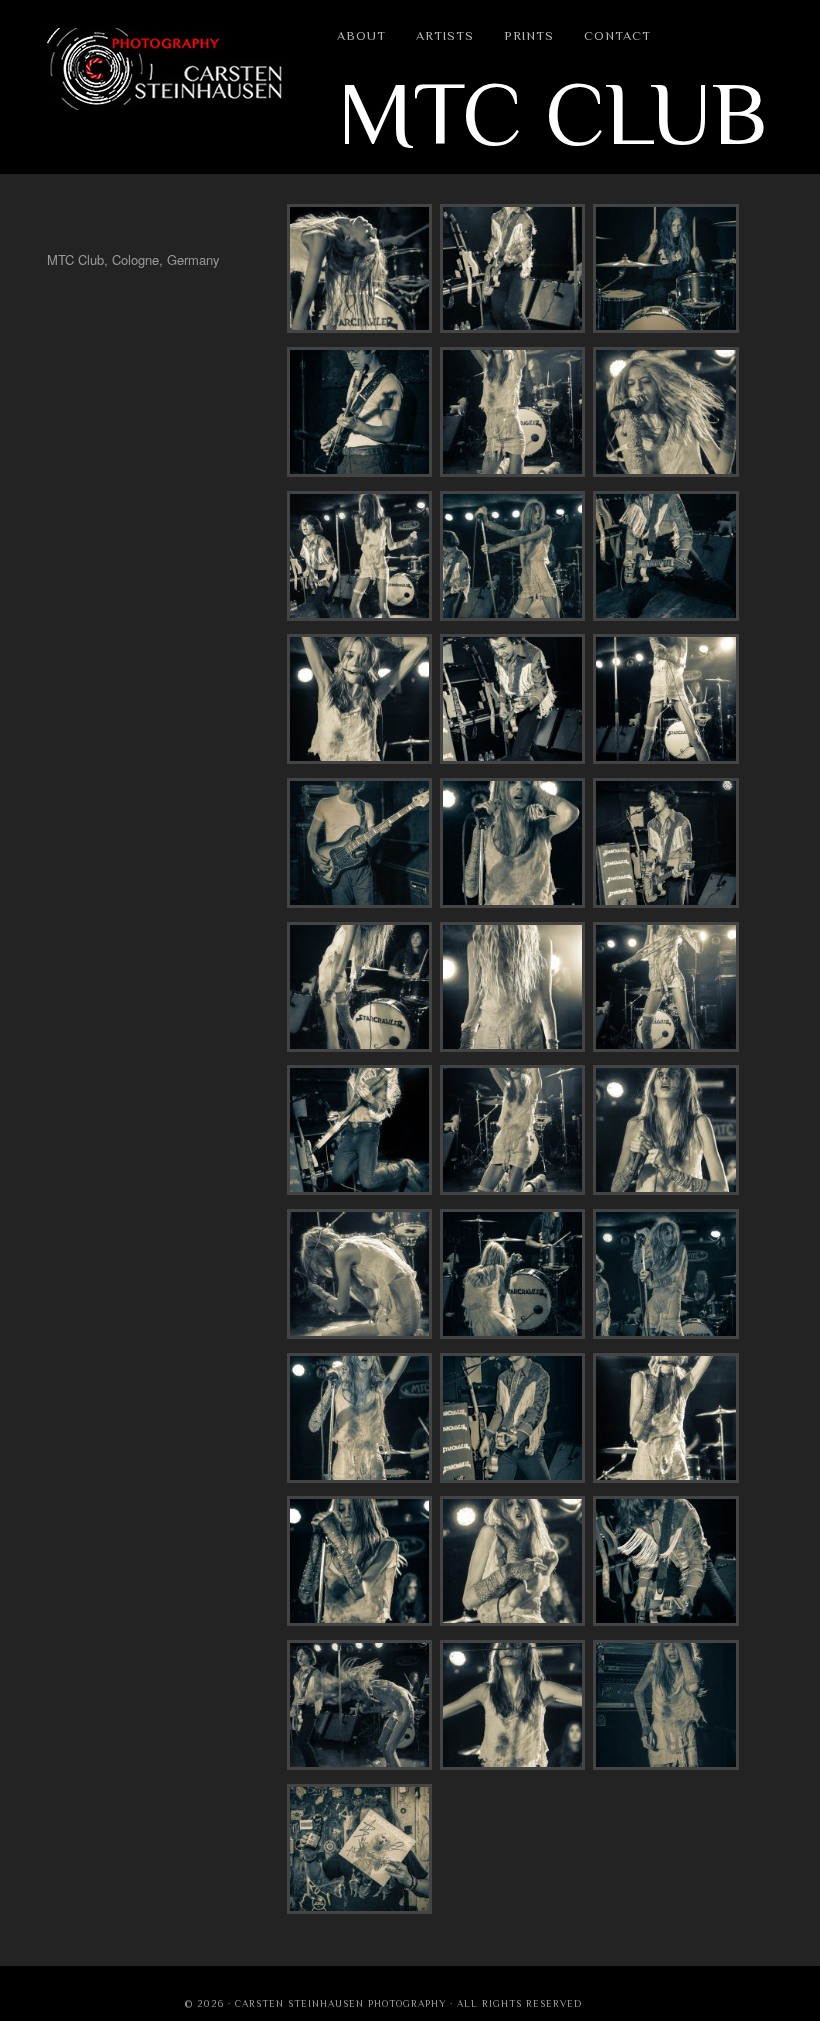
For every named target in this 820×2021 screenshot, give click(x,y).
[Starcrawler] (359, 327)
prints (529, 35)
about (361, 35)
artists (445, 35)
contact (617, 35)
